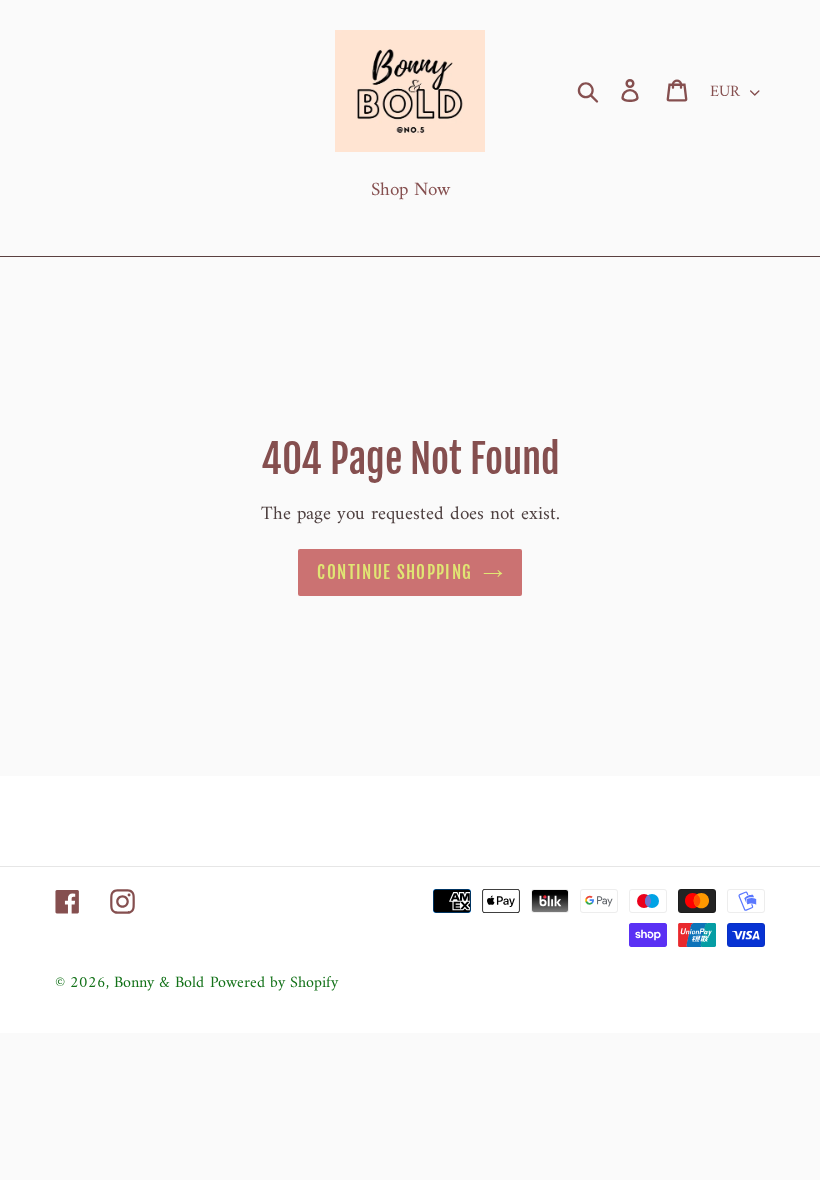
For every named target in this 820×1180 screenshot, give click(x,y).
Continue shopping (394, 572)
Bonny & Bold (159, 983)
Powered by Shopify (274, 983)
